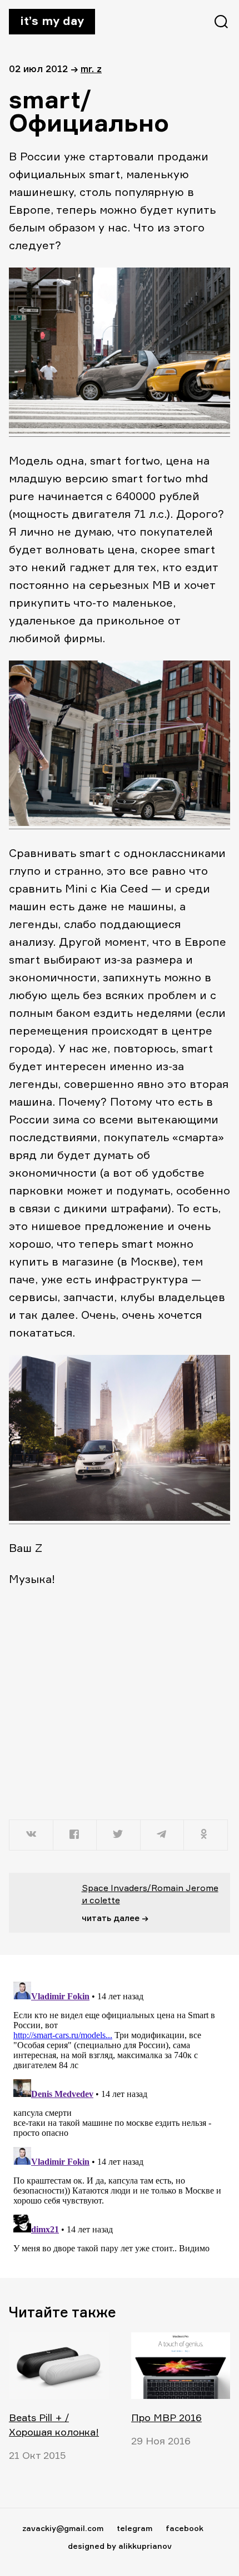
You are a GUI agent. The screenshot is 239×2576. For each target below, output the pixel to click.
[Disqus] (120, 2116)
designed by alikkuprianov (120, 2546)
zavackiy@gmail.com (63, 2528)
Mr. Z (91, 69)
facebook (185, 2528)
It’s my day (52, 21)
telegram (135, 2528)
